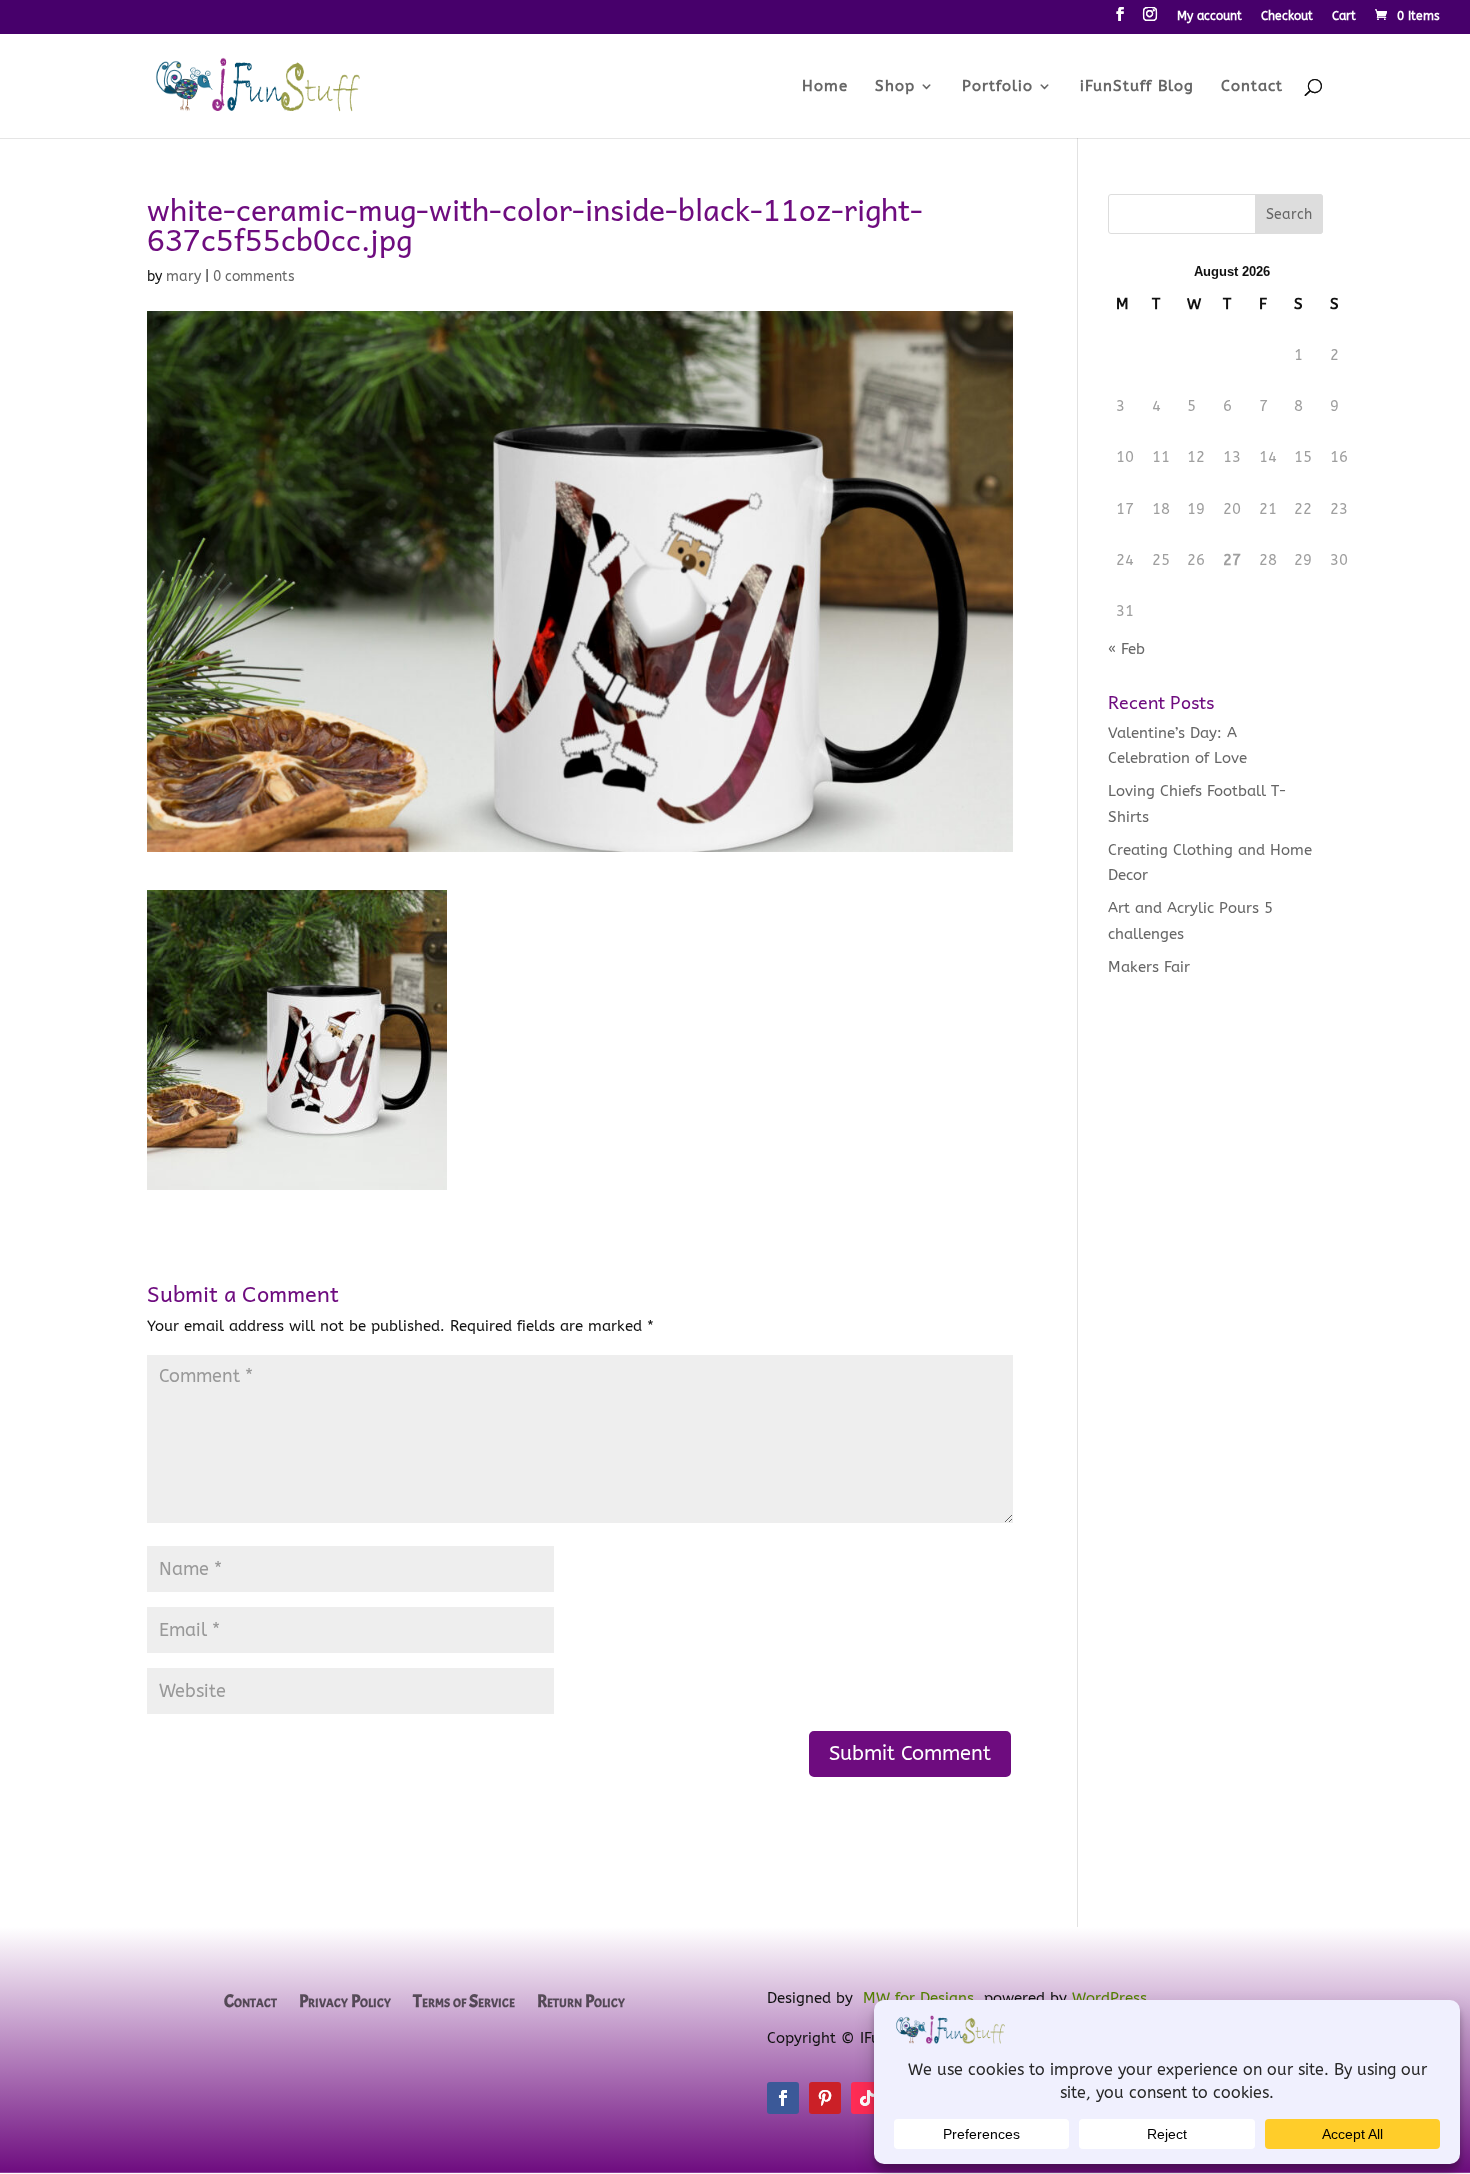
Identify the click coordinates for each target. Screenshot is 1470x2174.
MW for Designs (918, 1998)
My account (1209, 16)
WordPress (1109, 1998)
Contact (1252, 87)
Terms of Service (464, 2003)
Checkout (1287, 16)
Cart (1344, 16)
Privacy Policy (345, 2003)
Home (825, 87)
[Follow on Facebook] (783, 2098)
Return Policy (581, 2003)
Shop (895, 87)
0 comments (254, 276)
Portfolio (997, 87)
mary (183, 276)
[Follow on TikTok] (867, 2098)
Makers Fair (1149, 967)
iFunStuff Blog (1137, 87)
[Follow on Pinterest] (825, 2098)
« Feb (1126, 649)
